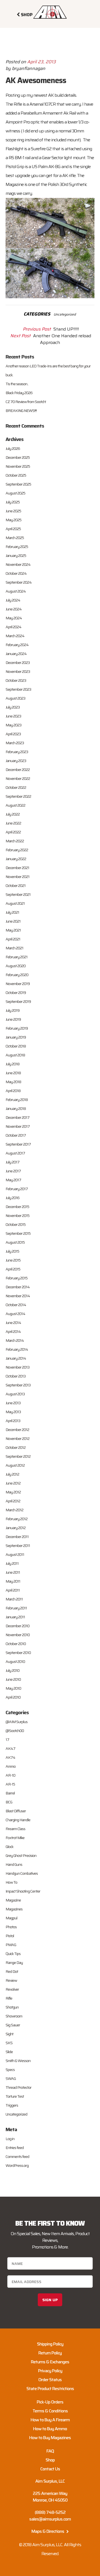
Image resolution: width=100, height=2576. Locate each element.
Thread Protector (18, 2087)
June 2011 (13, 1572)
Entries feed (15, 2148)
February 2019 (17, 1028)
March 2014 (15, 1340)
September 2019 (18, 1001)
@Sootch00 (15, 1731)
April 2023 (13, 734)
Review (11, 1980)
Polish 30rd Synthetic (67, 184)
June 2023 (13, 716)
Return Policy (50, 2353)
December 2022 (18, 770)
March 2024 (15, 636)
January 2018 (16, 1108)
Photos (11, 1927)
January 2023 (16, 761)
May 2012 (13, 1492)
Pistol (10, 1936)
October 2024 (16, 573)
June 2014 (13, 1323)
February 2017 (17, 1189)
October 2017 (16, 1135)
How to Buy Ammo (50, 2429)
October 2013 (16, 1376)
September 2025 (18, 484)
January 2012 (16, 1528)
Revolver (12, 1989)
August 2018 (15, 1055)
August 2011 (15, 1554)
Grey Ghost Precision (21, 1855)
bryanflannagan (29, 68)
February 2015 (17, 1278)
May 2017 (13, 1180)
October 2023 (16, 680)
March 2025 (15, 538)
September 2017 (18, 1144)
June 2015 (13, 1260)
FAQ (50, 2451)
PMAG (11, 1945)
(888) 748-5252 (50, 2512)
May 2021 (13, 930)
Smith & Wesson (18, 2061)
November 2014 (18, 1296)
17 (7, 1740)
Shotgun (12, 2007)
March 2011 (14, 1599)
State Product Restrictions (50, 2389)
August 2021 (15, 903)
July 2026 (13, 448)
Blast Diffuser (16, 1811)
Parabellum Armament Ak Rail (48, 113)
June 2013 (13, 1403)
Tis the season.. (17, 384)
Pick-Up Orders (50, 2402)
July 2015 (12, 1251)
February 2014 (17, 1349)
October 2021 (16, 886)
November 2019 (18, 984)
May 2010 (13, 1688)
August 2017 (15, 1153)
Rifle (9, 1998)
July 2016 (12, 1198)
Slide (9, 2052)
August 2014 (15, 1314)
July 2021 (12, 912)
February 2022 (17, 850)
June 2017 (13, 1171)
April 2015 (13, 1269)
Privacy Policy (50, 2371)
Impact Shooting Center (23, 1891)
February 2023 (17, 752)
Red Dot (12, 1971)
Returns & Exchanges (50, 2362)
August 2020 (16, 966)
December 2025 (18, 457)
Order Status (50, 2380)
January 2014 (16, 1358)
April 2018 (13, 1091)
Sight (9, 2034)
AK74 (10, 1757)
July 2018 (12, 1064)
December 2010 (17, 1626)
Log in (10, 2139)
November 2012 (17, 1439)
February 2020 (17, 975)
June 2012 (13, 1483)
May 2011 (13, 1581)
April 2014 (13, 1331)
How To (11, 1882)
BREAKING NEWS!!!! (21, 411)
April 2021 (13, 939)
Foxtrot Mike (15, 1838)
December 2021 (17, 868)
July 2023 (13, 707)
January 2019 (16, 1037)
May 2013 (13, 1412)
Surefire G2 (42, 149)
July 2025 (13, 502)
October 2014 (16, 1305)
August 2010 (15, 1661)
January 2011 (15, 1617)
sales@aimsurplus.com (50, 2519)
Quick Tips (13, 1954)
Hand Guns (14, 1864)
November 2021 (17, 877)
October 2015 (16, 1224)
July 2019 (12, 1010)
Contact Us (50, 2469)
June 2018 (13, 1073)
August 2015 (15, 1242)
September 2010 (18, 1653)
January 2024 (16, 654)
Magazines (14, 1909)
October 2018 (16, 1046)
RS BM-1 (16, 158)
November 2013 (17, 1367)
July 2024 (13, 600)
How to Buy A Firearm (50, 2420)
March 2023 (15, 743)
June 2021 (13, 921)
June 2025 (13, 511)
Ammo (11, 1766)
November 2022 (18, 778)
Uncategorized (65, 314)
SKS (9, 2043)
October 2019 (16, 993)
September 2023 (18, 689)
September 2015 (18, 1233)
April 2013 (13, 1421)
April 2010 (13, 1697)
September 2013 (18, 1385)
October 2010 (16, 1644)
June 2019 (13, 1019)
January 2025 (16, 556)
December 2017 (17, 1117)
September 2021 (18, 894)
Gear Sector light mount (64, 158)
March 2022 (15, 841)
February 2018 (17, 1100)
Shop (50, 2460)
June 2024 (14, 609)
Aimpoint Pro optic (22, 122)
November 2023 (18, 671)
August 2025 (15, 493)
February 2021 (17, 957)
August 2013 (15, 1394)
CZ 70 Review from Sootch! (26, 402)
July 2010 (12, 1670)
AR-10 (10, 1775)
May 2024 (14, 618)
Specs (10, 2070)
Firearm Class (15, 1829)
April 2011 (13, 1590)
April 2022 (13, 832)
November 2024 (18, 564)
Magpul (11, 1918)
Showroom (14, 2016)
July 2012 (12, 1474)
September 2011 (18, 1546)
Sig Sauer (13, 2025)
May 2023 (13, 725)
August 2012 (15, 1465)
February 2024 (17, 645)
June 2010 (13, 1679)
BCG (9, 1802)
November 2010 (18, 1635)
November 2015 (17, 1216)
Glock (9, 1847)
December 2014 (18, 1287)
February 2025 (17, 547)
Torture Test (15, 2096)
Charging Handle (18, 1820)
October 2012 (16, 1447)
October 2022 (16, 787)
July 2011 (12, 1563)
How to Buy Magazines (50, 2438)
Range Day (14, 1963)
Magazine (13, 1900)
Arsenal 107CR (42, 104)
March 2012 (14, 1510)
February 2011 (16, 1608)
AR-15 (10, 1784)
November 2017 (18, 1126)
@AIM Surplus (17, 1722)
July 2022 (13, 814)
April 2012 (13, 1501)
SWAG (11, 2078)
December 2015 (17, 1207)
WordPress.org (17, 2165)
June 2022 (13, 823)
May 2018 (13, 1082)
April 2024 (13, 627)
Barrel (10, 1793)
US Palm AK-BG (46, 167)
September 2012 (18, 1456)
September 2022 (18, 796)
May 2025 (13, 520)
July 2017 (12, 1162)
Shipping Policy (50, 2344)
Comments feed (17, 2157)
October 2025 (16, 475)
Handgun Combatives (22, 1873)
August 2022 (15, 805)
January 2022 (16, 859)
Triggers (12, 2105)
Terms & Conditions (50, 2411)
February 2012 (17, 1519)
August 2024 (16, 591)
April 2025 (13, 529)
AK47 (10, 1748)
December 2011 (17, 1537)
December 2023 (18, 663)
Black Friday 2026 (19, 393)
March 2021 (14, 948)
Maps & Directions (48, 2531)
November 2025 (18, 466)
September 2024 (19, 582)
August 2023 (15, 698)
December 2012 (17, 1430)
